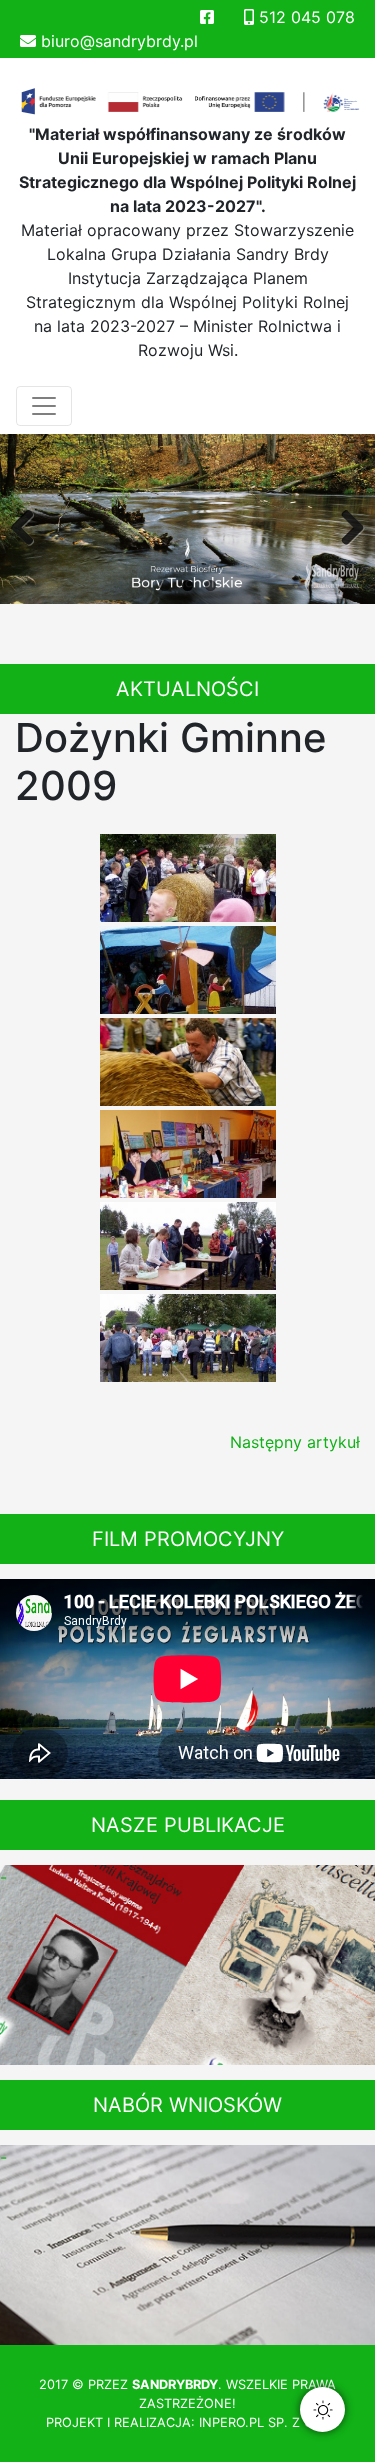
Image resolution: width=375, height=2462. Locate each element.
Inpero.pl (231, 2422)
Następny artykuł (295, 1442)
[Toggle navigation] (44, 406)
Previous (30, 524)
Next (345, 524)
